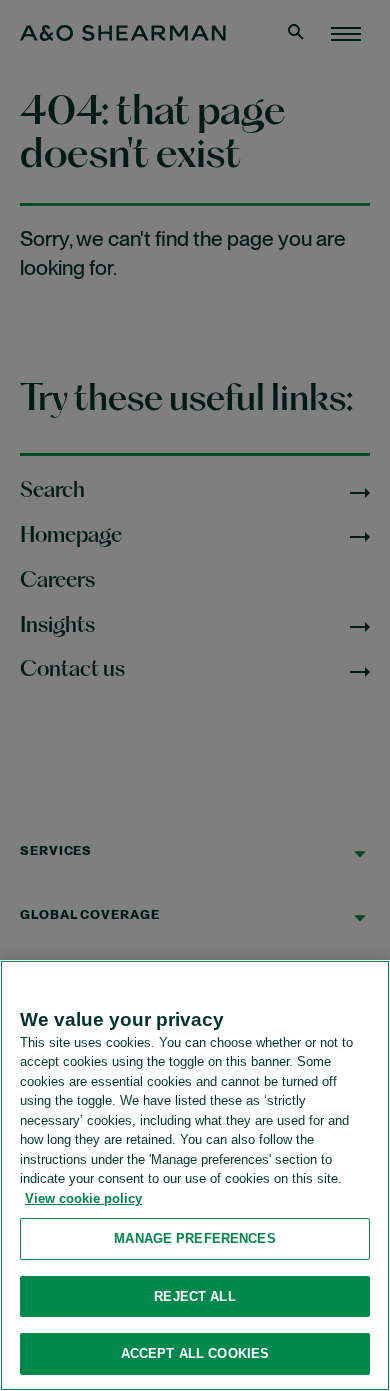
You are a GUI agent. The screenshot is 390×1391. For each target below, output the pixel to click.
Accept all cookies (195, 1353)
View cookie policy (83, 1198)
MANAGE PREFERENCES (194, 1238)
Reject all (194, 1296)
